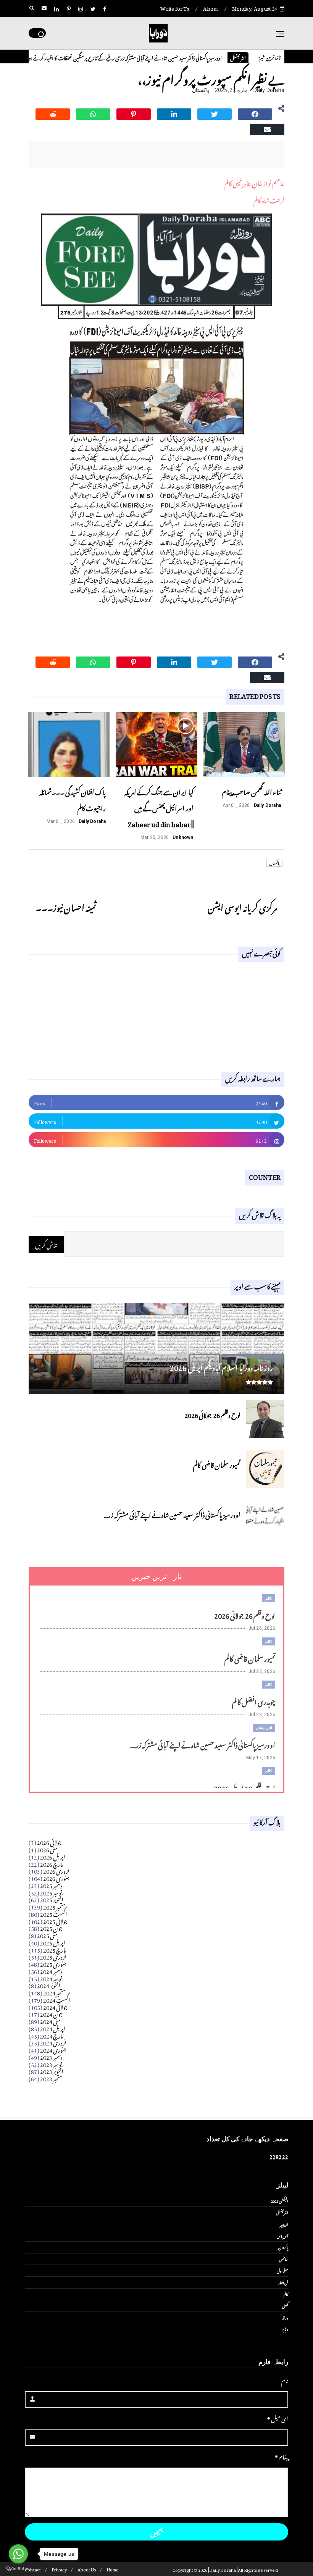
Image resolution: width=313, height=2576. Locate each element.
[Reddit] (53, 113)
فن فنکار (283, 2282)
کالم (269, 1598)
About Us (87, 2569)
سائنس (284, 2259)
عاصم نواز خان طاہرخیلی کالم (254, 182)
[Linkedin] (174, 113)
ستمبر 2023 (51, 2078)
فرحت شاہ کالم (269, 199)
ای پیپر (284, 2224)
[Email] (267, 128)
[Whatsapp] (93, 113)
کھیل (285, 2305)
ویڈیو (285, 2329)
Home (113, 2569)
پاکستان (201, 90)
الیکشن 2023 (280, 2200)
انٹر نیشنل (264, 1728)
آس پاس (282, 2236)
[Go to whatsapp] (18, 2554)
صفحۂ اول (282, 2270)
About (211, 7)
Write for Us (175, 7)
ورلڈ (285, 2317)
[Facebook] (255, 113)
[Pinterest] (134, 113)
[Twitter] (215, 113)
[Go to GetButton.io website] (18, 2568)
